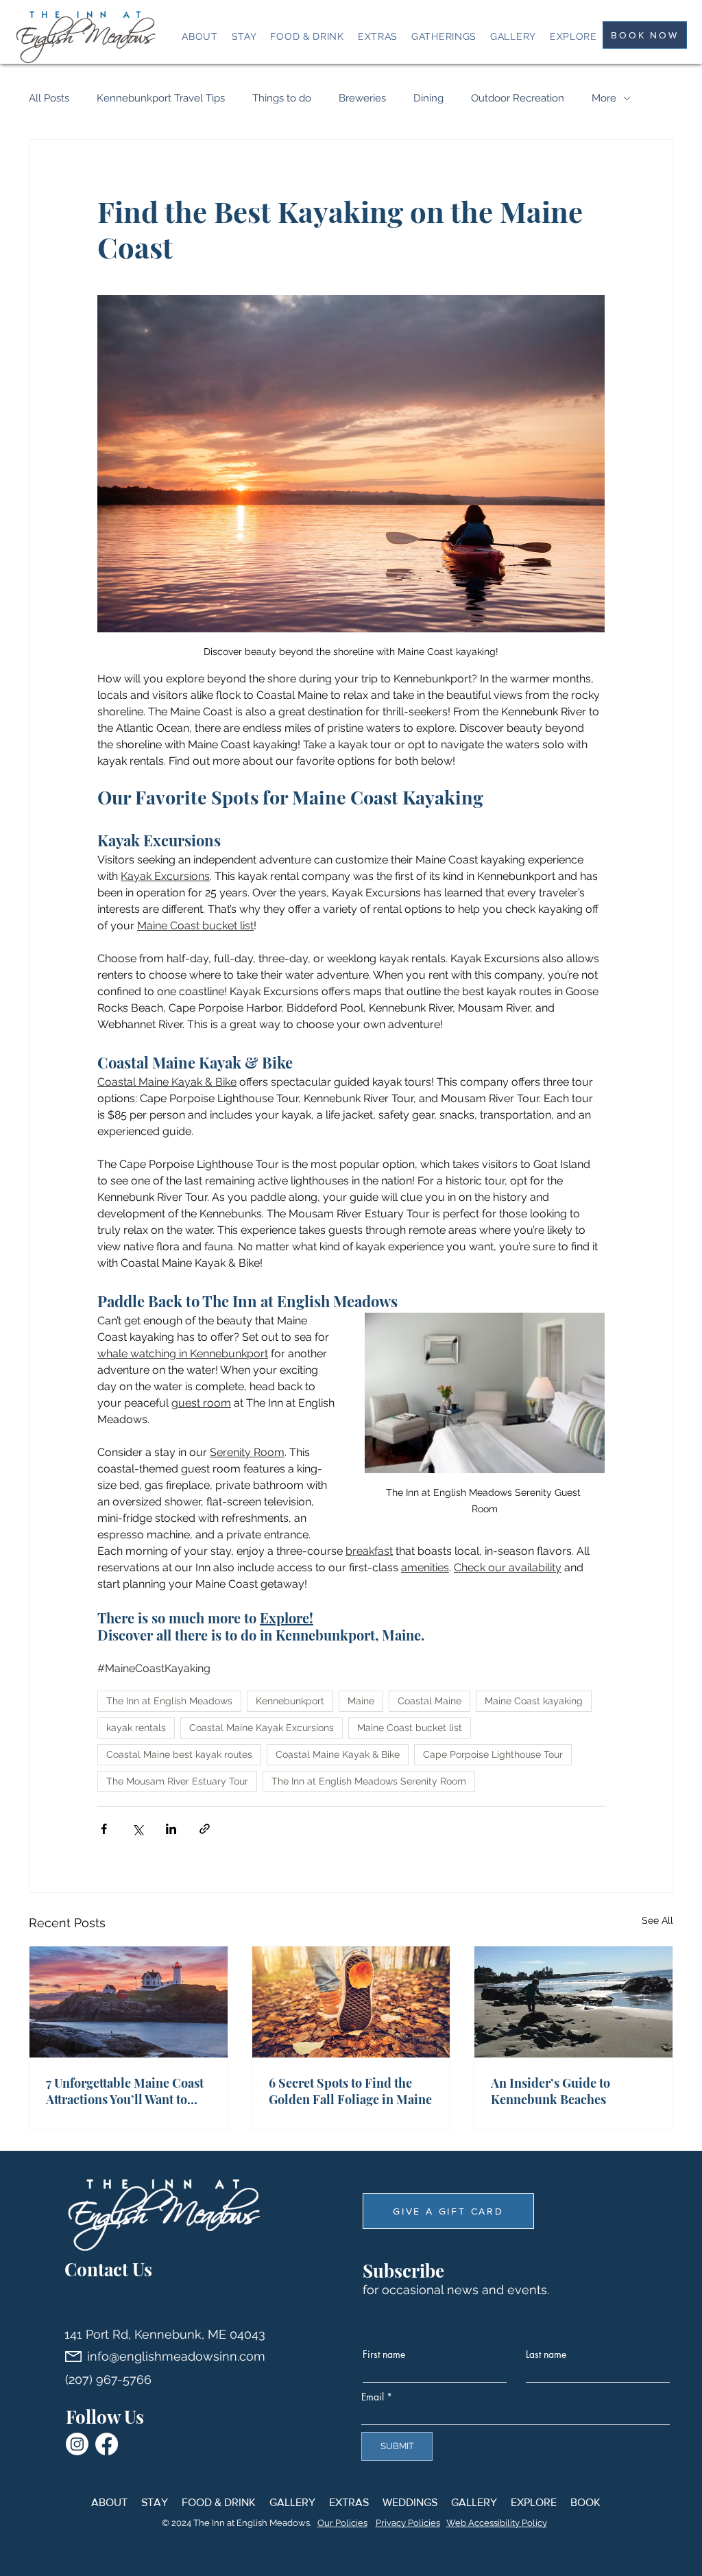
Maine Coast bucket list (410, 1728)
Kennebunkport (290, 1701)
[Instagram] (77, 2444)
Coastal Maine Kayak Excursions (262, 1728)
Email (373, 2397)
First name (384, 2354)
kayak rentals (136, 1728)
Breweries (362, 98)
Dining (428, 98)
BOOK (585, 2502)
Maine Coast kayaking (534, 1701)
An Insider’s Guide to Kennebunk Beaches (550, 2091)
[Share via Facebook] (104, 1829)
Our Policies (342, 2523)
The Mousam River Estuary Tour (177, 1781)
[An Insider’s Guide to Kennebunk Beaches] (573, 2002)
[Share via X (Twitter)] (137, 1829)
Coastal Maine (429, 1701)
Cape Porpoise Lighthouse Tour (493, 1754)
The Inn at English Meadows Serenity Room (369, 1781)
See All (657, 1920)
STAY (155, 2502)
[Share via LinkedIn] (171, 1829)
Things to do (282, 98)
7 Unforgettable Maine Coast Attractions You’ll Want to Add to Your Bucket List (125, 2091)
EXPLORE (534, 2502)
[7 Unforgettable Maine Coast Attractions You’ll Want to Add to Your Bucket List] (129, 2002)
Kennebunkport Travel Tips (161, 98)
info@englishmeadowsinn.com (176, 2356)
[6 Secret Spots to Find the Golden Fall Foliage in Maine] (351, 2002)
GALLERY (292, 2502)
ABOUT (109, 2502)
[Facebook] (107, 2444)
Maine (361, 1701)
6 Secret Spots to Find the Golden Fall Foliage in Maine (350, 2091)
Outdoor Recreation (518, 98)
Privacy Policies (408, 2523)
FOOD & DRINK (219, 2502)
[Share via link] (205, 1829)
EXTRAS (349, 2502)
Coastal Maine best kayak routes (179, 1754)
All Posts (49, 98)
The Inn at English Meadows (169, 1701)
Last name (546, 2354)
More (604, 98)
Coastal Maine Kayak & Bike (338, 1754)
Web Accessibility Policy (497, 2523)
